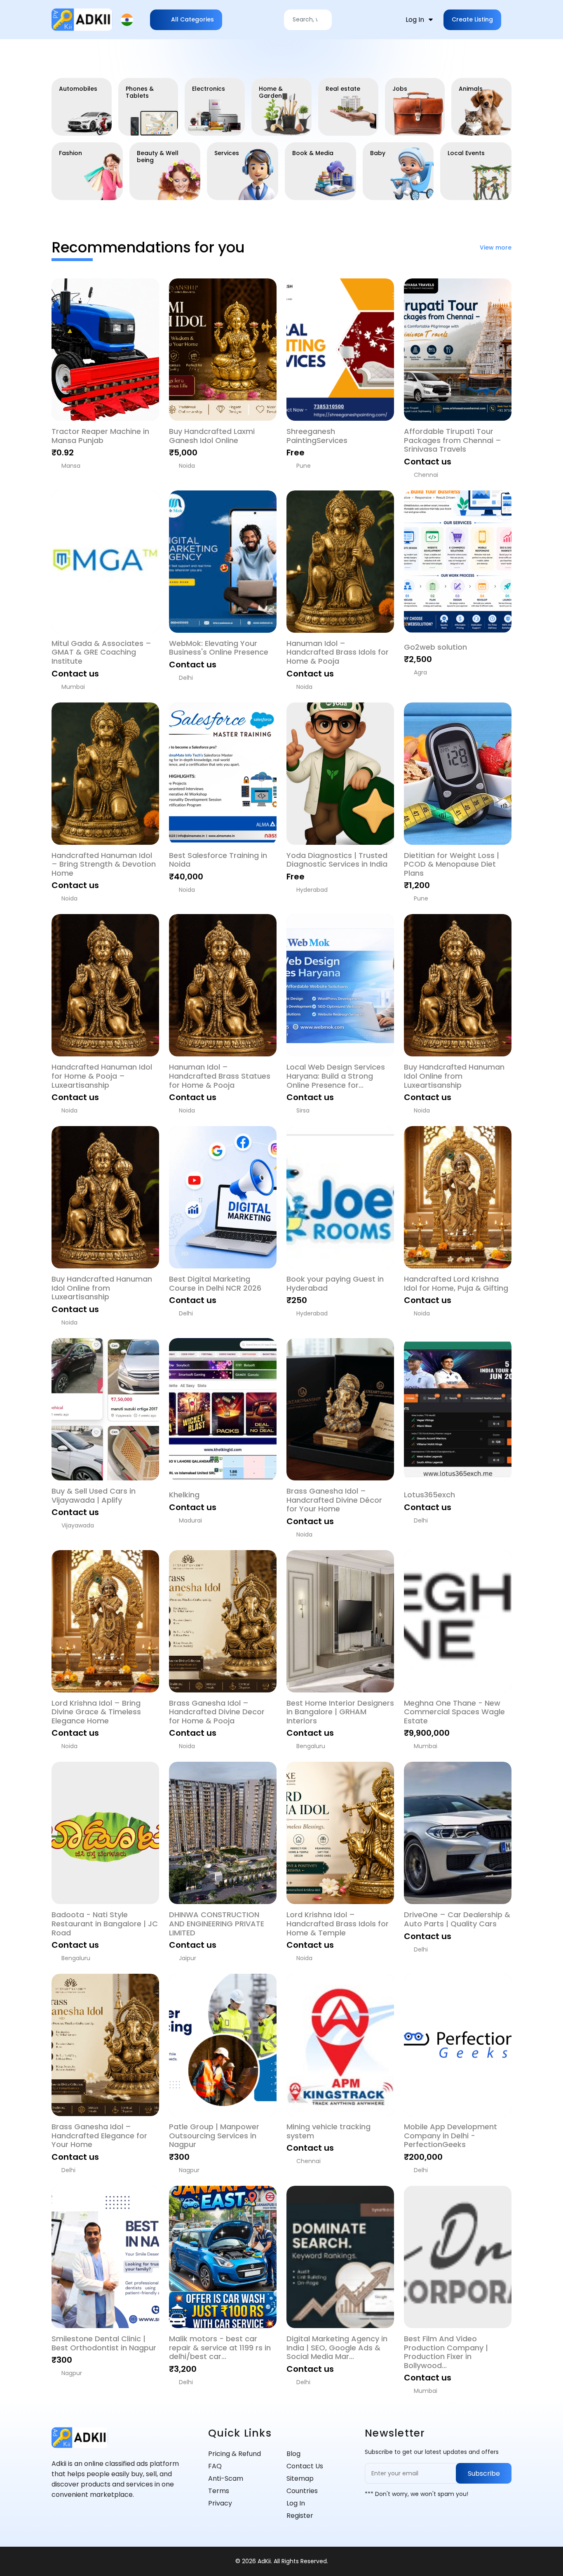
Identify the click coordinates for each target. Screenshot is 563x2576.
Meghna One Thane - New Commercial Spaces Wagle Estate (454, 1712)
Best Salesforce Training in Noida (218, 860)
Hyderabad (312, 890)
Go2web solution (435, 647)
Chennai (426, 475)
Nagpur (189, 2170)
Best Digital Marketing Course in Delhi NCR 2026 (215, 1283)
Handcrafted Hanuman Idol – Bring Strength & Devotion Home (104, 864)
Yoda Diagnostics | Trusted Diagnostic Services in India (337, 860)
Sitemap (300, 2478)
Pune (304, 466)
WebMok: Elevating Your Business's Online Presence (219, 648)
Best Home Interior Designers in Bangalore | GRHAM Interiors (340, 1712)
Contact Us (305, 2466)
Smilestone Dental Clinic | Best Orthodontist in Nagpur (104, 2343)
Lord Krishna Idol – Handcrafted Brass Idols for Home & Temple (338, 1924)
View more (496, 248)
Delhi (186, 678)
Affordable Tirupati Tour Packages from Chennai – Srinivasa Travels (453, 440)
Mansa (71, 466)
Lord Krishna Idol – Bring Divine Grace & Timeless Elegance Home (96, 1712)
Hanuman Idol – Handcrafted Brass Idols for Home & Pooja (338, 652)
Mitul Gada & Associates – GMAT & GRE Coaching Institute (101, 652)
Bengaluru (311, 1746)
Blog (293, 2454)
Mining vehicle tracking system (328, 2131)
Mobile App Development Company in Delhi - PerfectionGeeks (450, 2136)
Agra (420, 672)
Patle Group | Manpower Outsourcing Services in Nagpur (214, 2136)
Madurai (190, 1520)
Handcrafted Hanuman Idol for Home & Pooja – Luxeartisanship (102, 1076)
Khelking (184, 1495)
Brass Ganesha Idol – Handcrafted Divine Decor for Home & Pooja (217, 1712)
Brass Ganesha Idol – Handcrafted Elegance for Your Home (99, 2136)
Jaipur (188, 1958)
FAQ (215, 2466)
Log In (296, 2503)
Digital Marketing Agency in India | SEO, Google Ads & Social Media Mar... (337, 2348)
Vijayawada (78, 1525)
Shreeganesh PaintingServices (317, 436)
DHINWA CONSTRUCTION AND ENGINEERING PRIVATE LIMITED (217, 1924)
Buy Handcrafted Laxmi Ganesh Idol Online (212, 436)
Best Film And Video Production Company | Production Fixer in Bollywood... (446, 2352)
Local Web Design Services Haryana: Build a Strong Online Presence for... (336, 1076)
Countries (302, 2491)
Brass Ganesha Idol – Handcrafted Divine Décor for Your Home (334, 1500)
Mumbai (73, 687)
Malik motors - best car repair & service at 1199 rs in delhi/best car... (220, 2348)
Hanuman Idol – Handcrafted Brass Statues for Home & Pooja (220, 1076)
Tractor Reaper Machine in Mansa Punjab (100, 436)
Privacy (220, 2503)
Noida (187, 466)
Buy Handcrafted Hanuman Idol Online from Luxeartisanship (454, 1076)
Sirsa (303, 1110)
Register (300, 2516)
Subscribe (484, 2473)
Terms (219, 2491)
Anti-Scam (226, 2478)
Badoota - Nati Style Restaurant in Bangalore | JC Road (105, 1924)
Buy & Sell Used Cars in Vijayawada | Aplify (94, 1495)
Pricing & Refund (235, 2454)
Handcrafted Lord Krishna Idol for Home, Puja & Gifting (456, 1283)
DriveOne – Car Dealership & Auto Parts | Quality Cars (457, 1919)
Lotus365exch (429, 1495)
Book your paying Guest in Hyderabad (335, 1283)
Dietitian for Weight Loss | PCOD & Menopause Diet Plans (452, 864)
